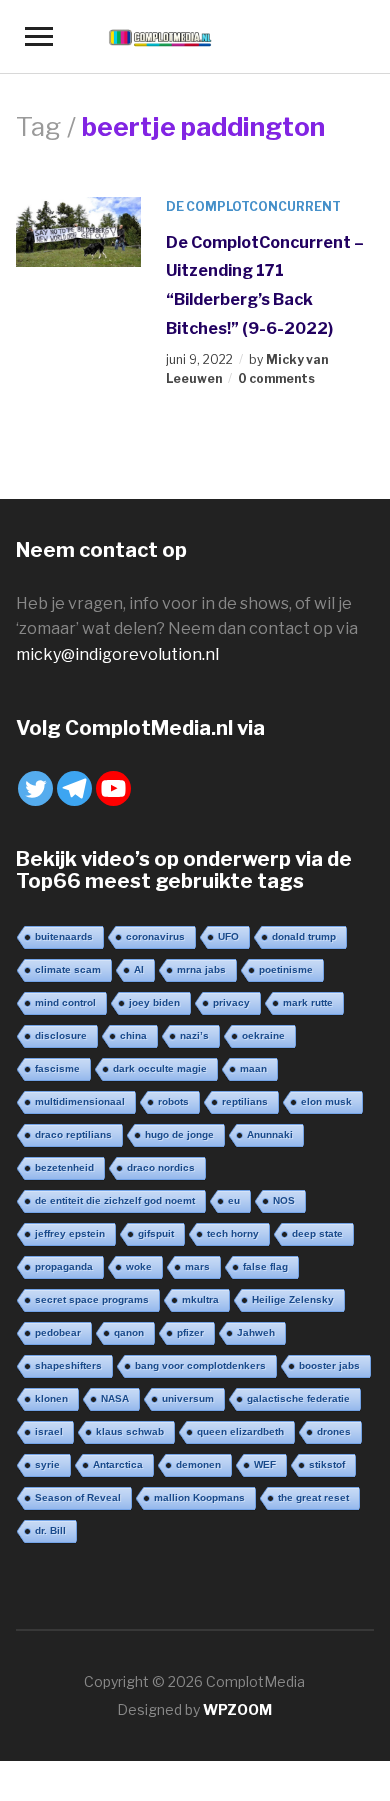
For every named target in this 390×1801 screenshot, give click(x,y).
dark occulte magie (160, 1068)
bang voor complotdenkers (200, 1365)
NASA (115, 1398)
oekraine (263, 1035)
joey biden (154, 1002)
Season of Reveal (78, 1497)
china (133, 1035)
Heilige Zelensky (293, 1299)
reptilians (245, 1101)
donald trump (304, 936)
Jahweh (256, 1332)
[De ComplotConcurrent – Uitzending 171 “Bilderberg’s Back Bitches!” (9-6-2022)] (79, 230)
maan (253, 1068)
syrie (47, 1464)
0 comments (276, 378)
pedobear (58, 1332)
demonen (198, 1464)
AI (139, 969)
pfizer (190, 1332)
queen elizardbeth (240, 1431)
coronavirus (155, 936)
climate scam (68, 969)
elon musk (326, 1101)
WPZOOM (237, 1709)
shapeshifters (68, 1365)
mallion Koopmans (199, 1497)
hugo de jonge (179, 1134)
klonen (51, 1398)
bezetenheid (64, 1167)
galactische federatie (298, 1398)
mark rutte (308, 1002)
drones (334, 1431)
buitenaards (64, 936)
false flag (265, 1266)
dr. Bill (50, 1530)
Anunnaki (270, 1134)
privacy (231, 1002)
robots (173, 1101)
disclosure (61, 1035)
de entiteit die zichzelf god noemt (115, 1200)
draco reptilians (73, 1134)
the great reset (313, 1497)
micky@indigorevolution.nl (117, 654)
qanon (129, 1332)
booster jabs (329, 1365)
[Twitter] (35, 788)
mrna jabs (201, 969)
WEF (265, 1464)
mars (197, 1266)
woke (139, 1266)
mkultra (200, 1299)
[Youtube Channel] (113, 788)
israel (49, 1431)
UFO (228, 936)
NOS (284, 1200)
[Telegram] (74, 788)
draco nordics (161, 1167)
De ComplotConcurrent (253, 206)
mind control (65, 1002)
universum (188, 1398)
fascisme (57, 1068)
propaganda (64, 1266)
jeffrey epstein (70, 1233)
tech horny (233, 1233)
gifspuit (156, 1233)
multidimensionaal (80, 1101)
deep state (317, 1233)
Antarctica (118, 1464)
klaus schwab (130, 1431)
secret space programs (92, 1299)
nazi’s (194, 1035)
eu (234, 1200)
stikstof (327, 1464)
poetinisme (286, 969)
